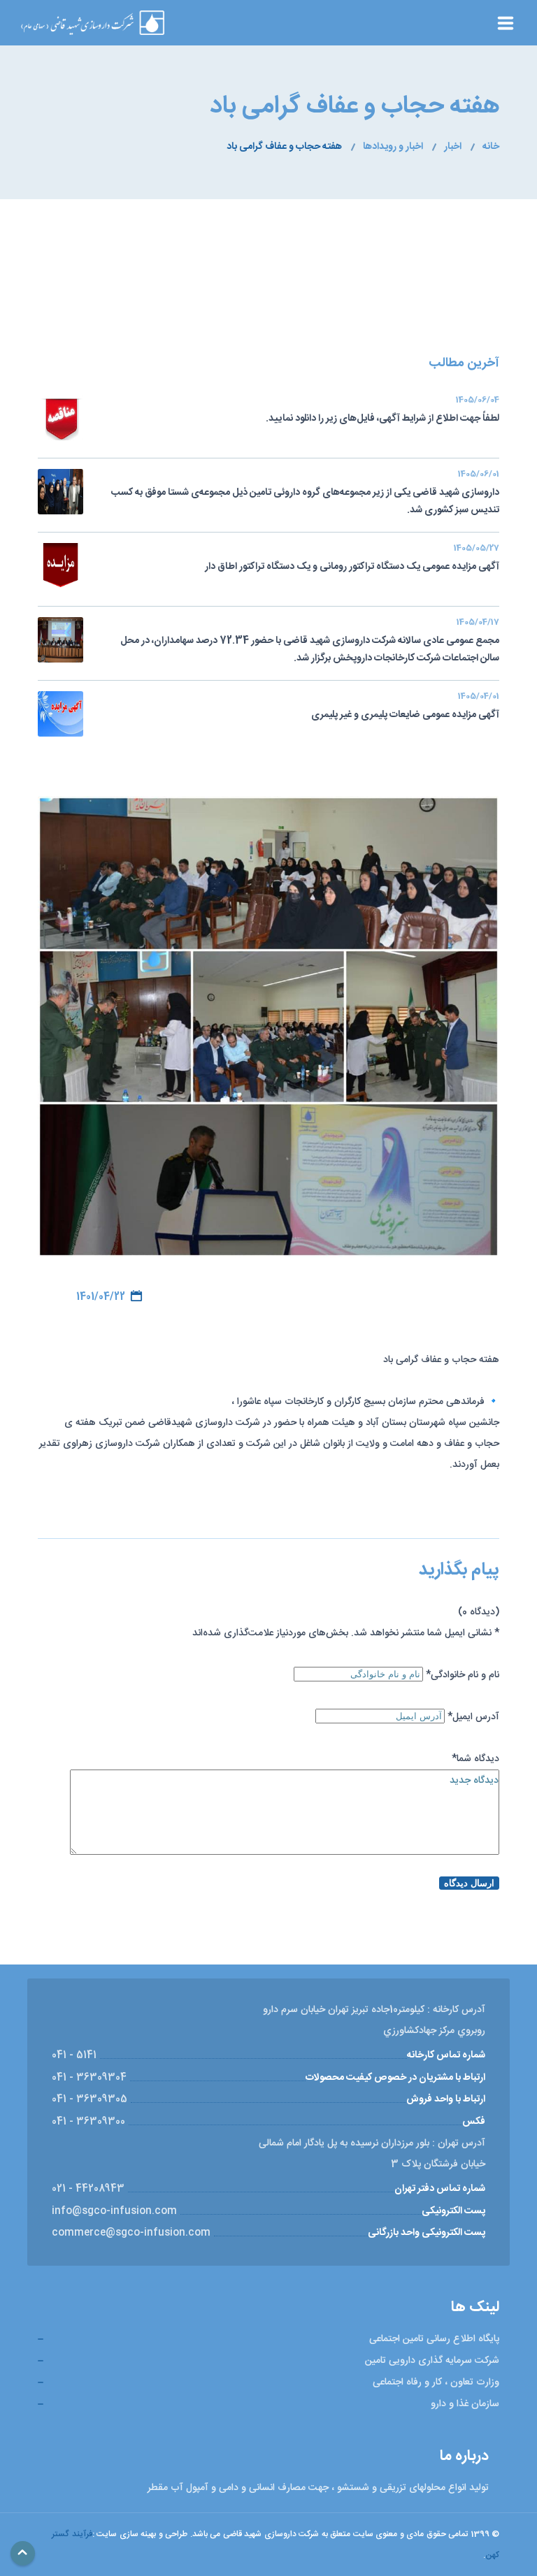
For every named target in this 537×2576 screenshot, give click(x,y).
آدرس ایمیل (473, 1717)
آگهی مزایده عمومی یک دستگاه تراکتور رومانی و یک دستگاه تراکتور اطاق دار (352, 559)
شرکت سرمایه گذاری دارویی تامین (432, 2361)
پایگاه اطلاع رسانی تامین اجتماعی (434, 2339)
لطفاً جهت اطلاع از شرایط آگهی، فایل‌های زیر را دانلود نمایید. (382, 411)
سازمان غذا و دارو (465, 2404)
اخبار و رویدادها (393, 147)
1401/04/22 (101, 1297)
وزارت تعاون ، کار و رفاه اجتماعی (436, 2382)
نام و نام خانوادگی (463, 1675)
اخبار (453, 147)
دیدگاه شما (475, 1759)
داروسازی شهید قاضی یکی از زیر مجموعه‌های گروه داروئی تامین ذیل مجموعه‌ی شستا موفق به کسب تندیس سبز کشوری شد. (305, 494)
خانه (491, 147)
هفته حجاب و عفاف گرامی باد (284, 147)
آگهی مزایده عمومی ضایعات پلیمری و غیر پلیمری (405, 707)
